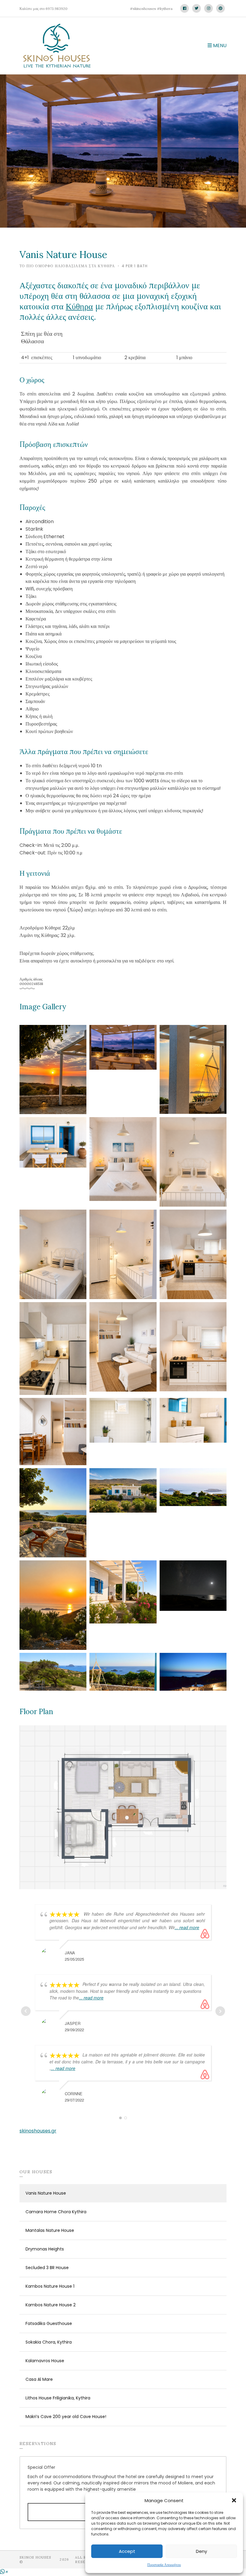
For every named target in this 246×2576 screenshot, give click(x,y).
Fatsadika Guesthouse (49, 2323)
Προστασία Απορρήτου (164, 2565)
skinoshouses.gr (38, 2131)
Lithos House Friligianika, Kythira (58, 2398)
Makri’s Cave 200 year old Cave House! (66, 2417)
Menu (219, 45)
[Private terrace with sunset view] (53, 1069)
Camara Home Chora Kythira (56, 2212)
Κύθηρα (79, 306)
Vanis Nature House (46, 2193)
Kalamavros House (45, 2361)
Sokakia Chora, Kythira (49, 2342)
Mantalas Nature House (50, 2230)
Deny (201, 2551)
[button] (234, 2500)
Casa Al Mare (39, 2379)
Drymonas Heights (45, 2249)
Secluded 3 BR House (47, 2268)
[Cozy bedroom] (123, 1159)
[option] (123, 151)
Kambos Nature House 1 (50, 2286)
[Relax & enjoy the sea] (53, 1512)
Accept (127, 2551)
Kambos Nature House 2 (51, 2305)
